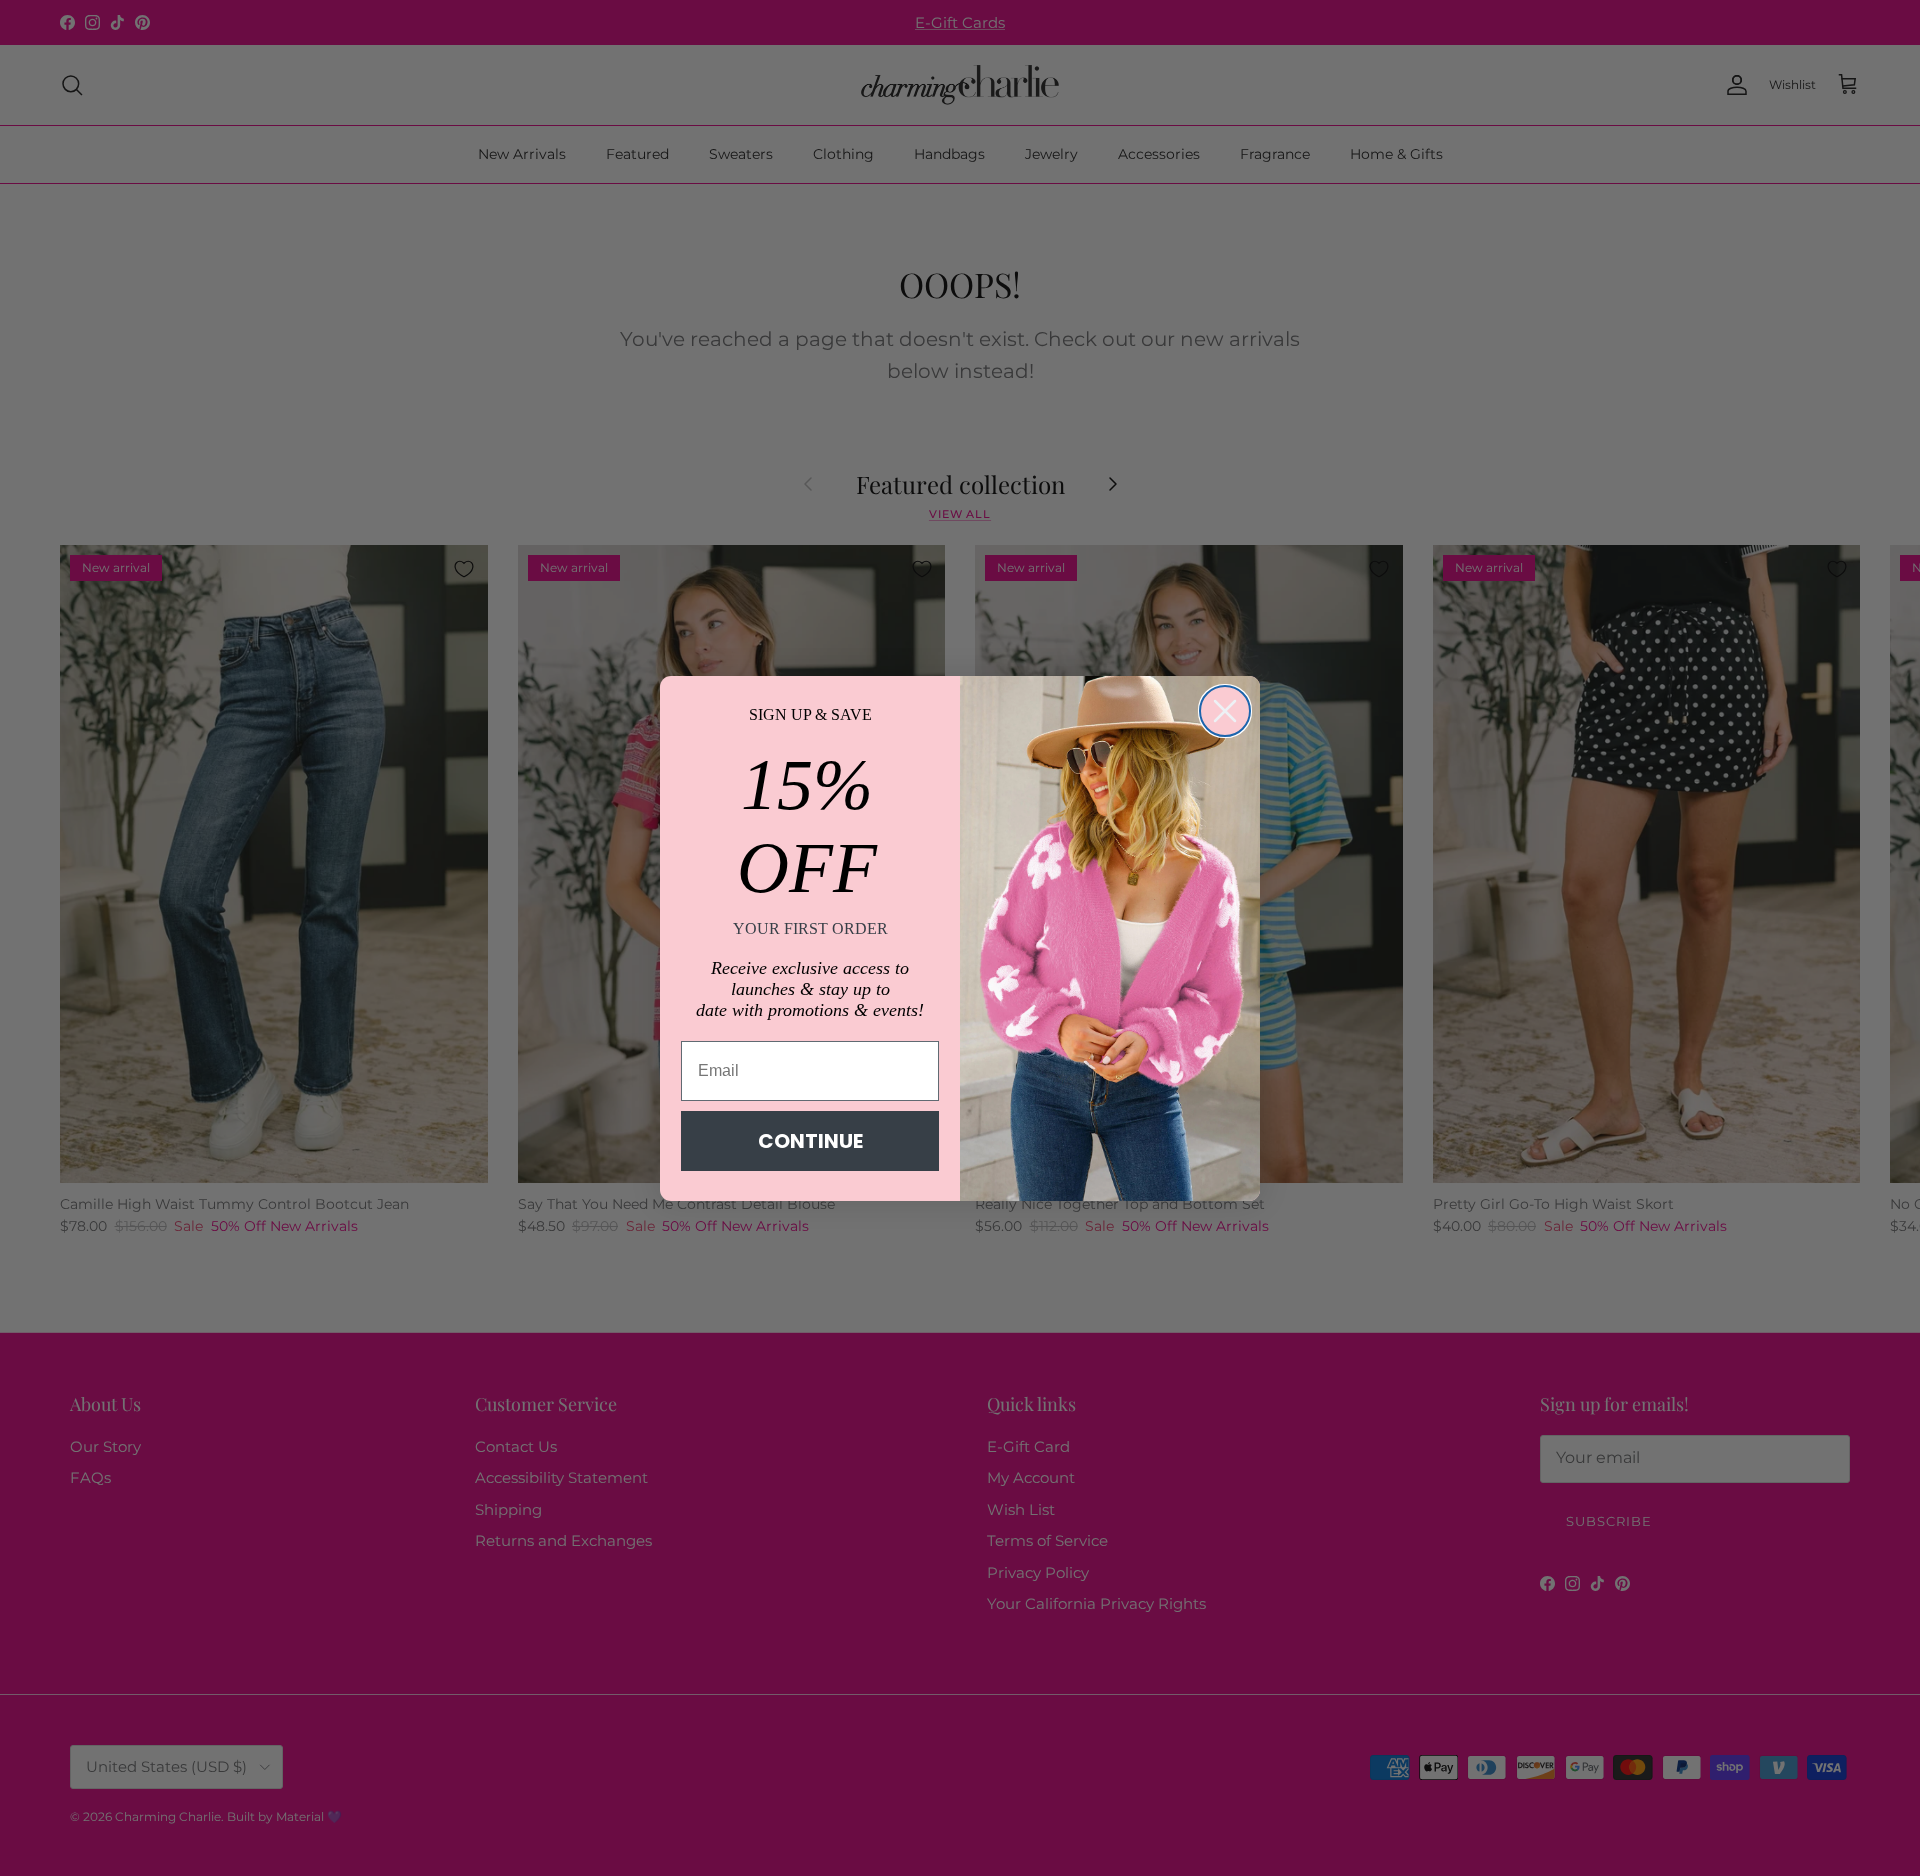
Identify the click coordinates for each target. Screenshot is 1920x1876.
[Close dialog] (1225, 711)
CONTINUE (810, 1141)
